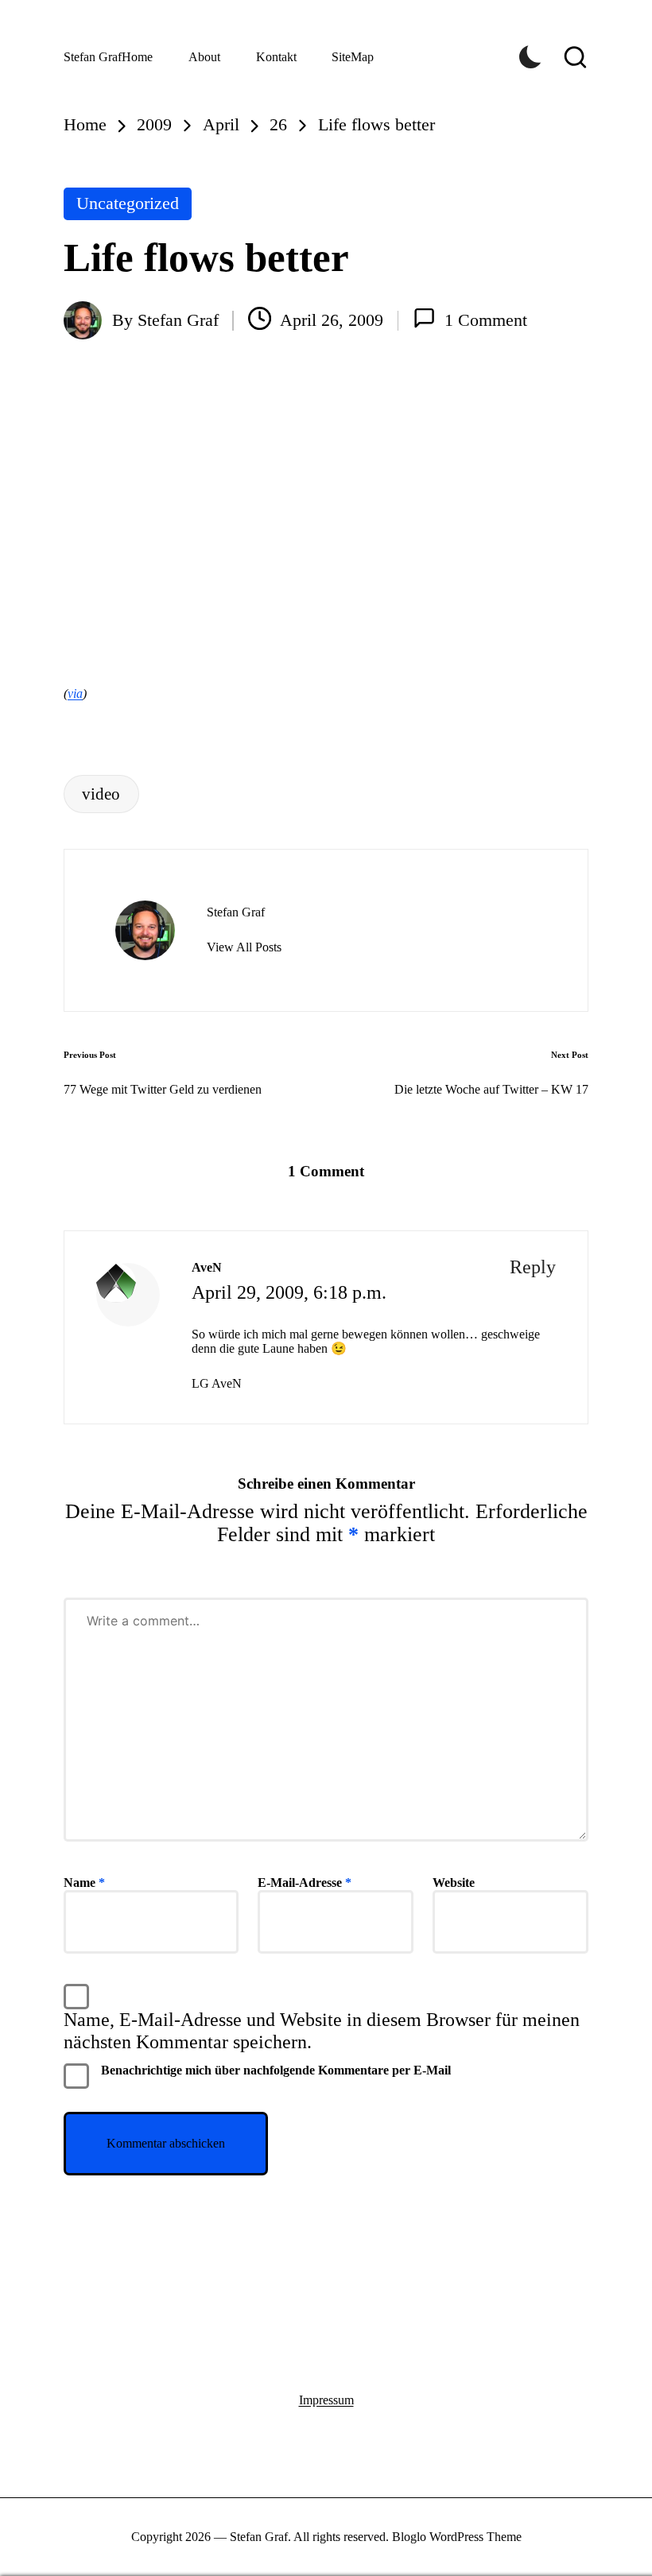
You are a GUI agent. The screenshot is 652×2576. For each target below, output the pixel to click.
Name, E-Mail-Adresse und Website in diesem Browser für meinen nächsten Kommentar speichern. (322, 2031)
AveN (207, 1267)
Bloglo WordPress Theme (457, 2537)
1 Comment (486, 320)
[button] (244, 947)
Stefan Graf (93, 57)
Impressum (326, 2400)
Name (84, 1883)
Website (454, 1883)
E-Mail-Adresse (305, 1883)
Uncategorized (128, 203)
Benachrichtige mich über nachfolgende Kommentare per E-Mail (276, 2070)
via (75, 693)
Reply (533, 1267)
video (101, 794)
